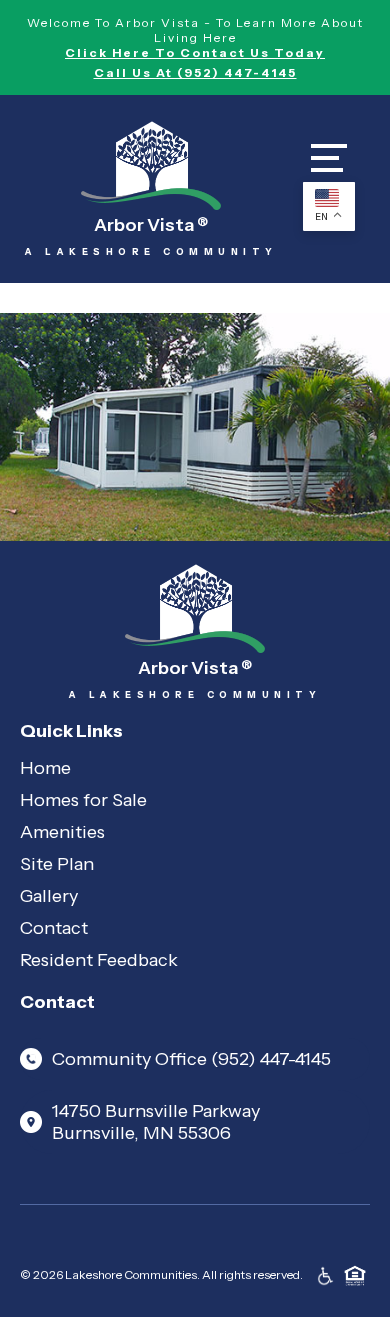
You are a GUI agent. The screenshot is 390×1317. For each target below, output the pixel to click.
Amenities (62, 832)
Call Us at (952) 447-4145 (195, 72)
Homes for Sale (83, 800)
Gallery (49, 896)
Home (45, 768)
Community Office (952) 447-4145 (191, 1059)
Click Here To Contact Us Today (195, 52)
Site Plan (57, 864)
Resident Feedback (99, 960)
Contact (54, 928)
